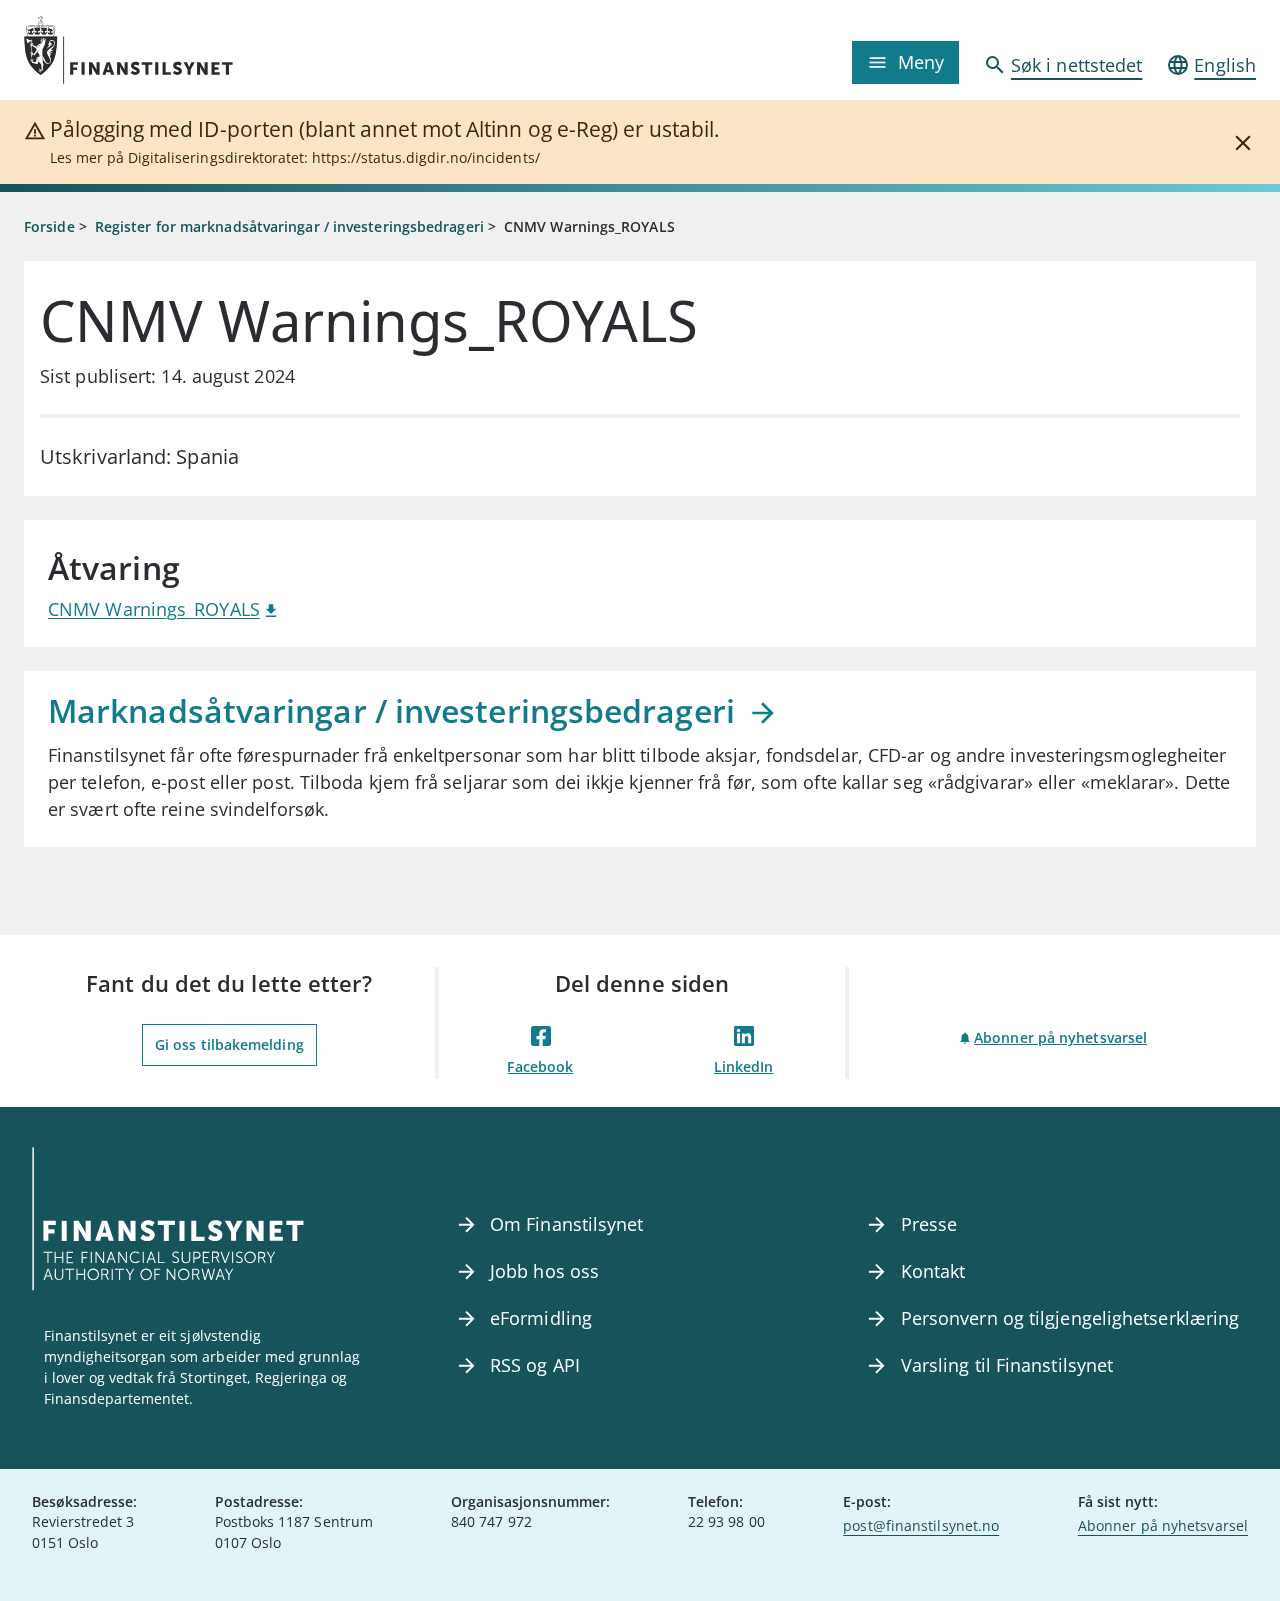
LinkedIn (744, 1066)
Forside (49, 226)
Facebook (540, 1066)
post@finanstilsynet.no (921, 1525)
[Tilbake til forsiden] (178, 50)
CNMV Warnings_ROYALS (154, 609)
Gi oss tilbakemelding (229, 1044)
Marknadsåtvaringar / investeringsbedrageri (395, 710)
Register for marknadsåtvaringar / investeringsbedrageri (289, 226)
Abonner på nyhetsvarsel (1060, 1037)
